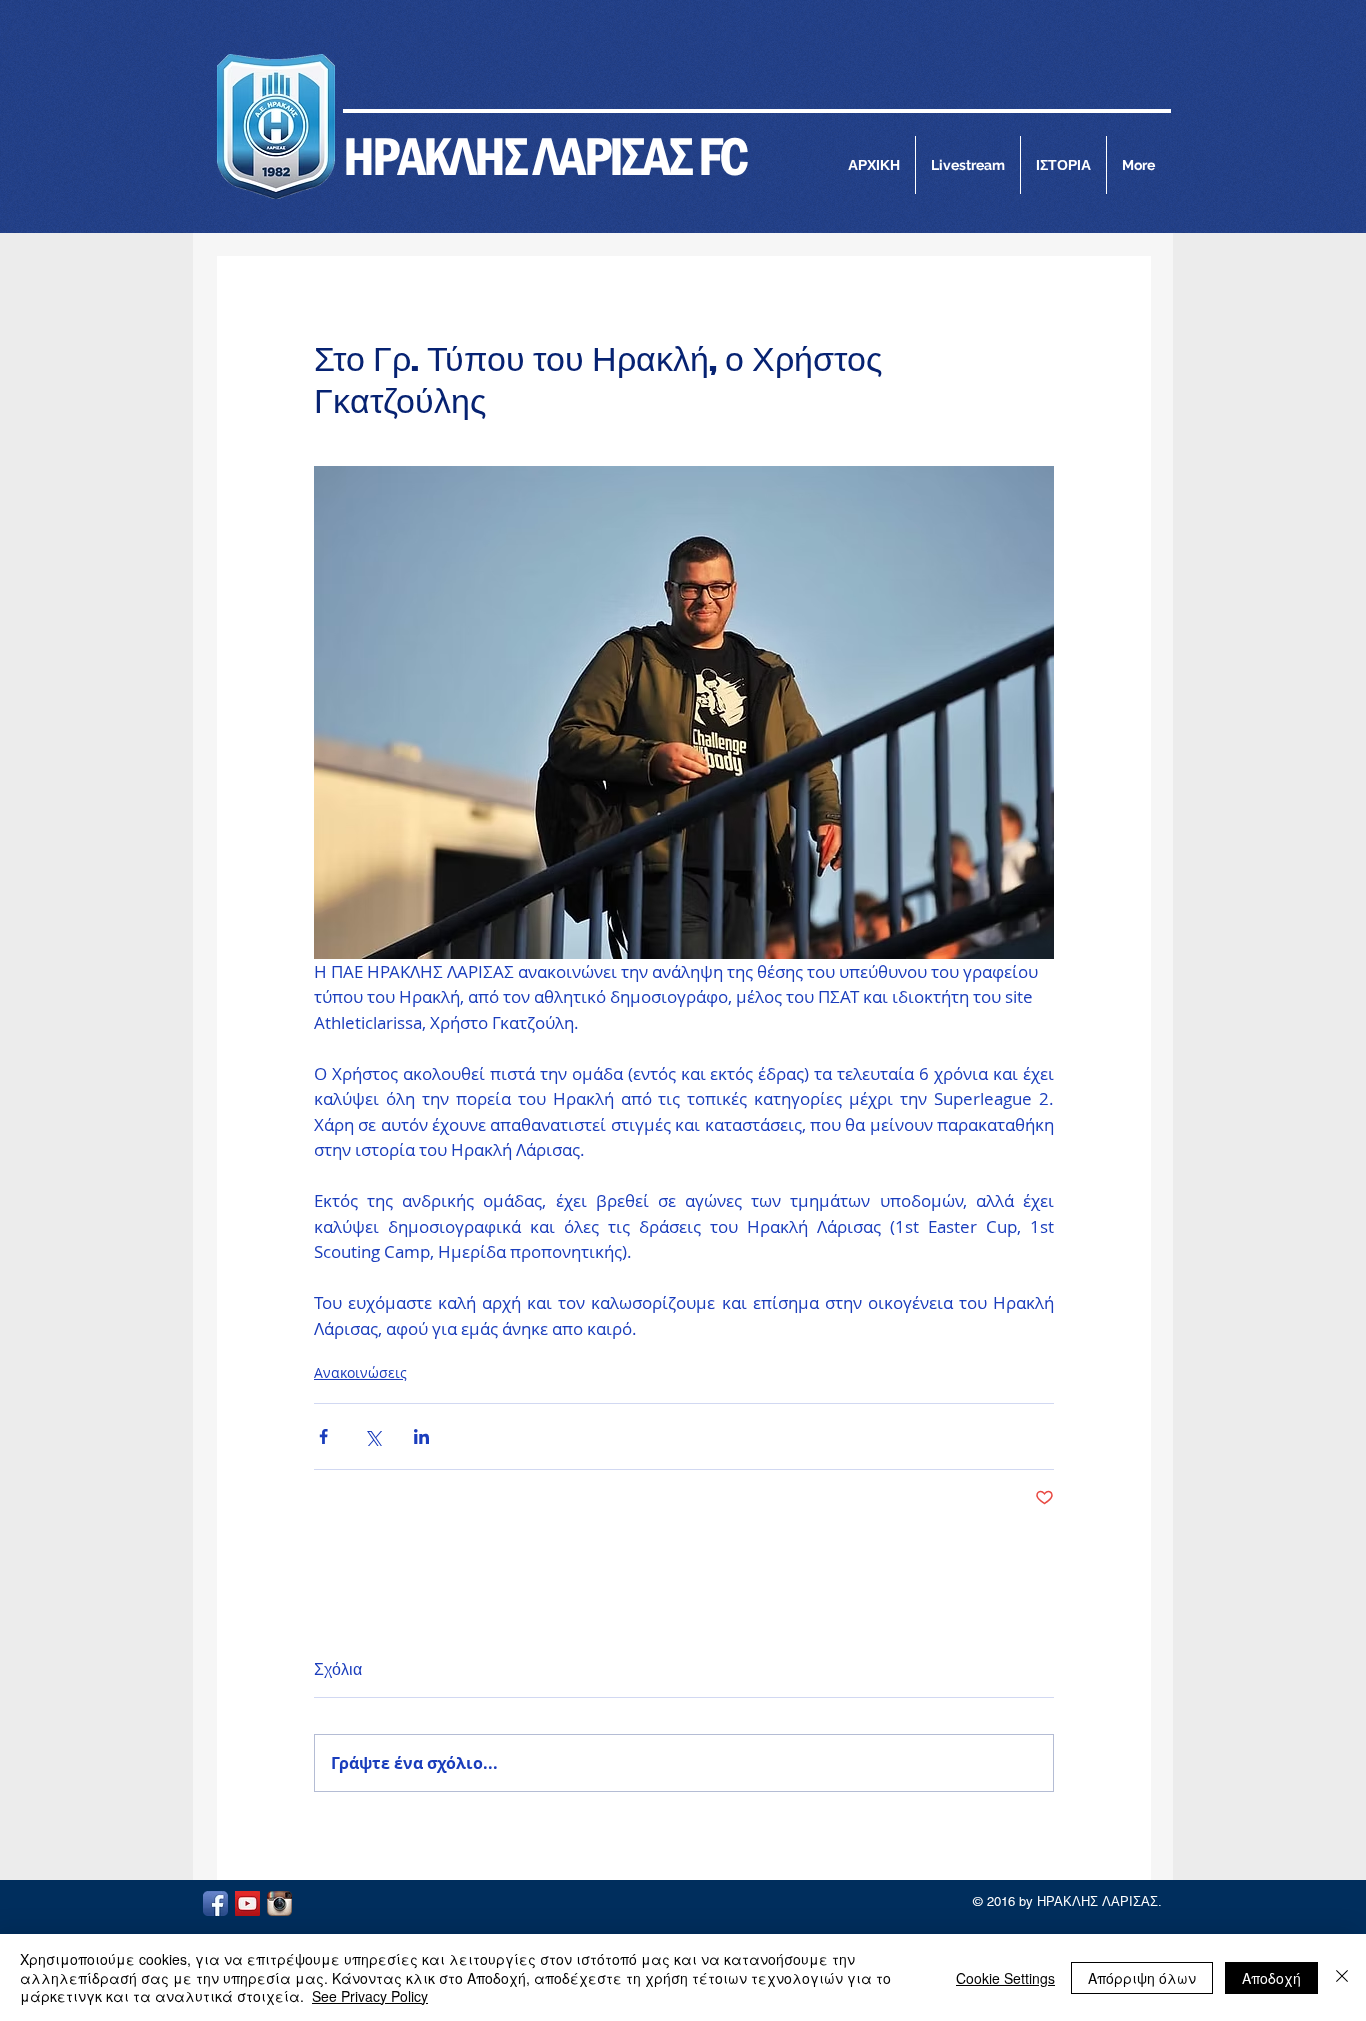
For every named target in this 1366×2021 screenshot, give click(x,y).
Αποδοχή (1271, 1978)
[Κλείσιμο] (1342, 1977)
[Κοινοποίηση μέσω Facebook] (323, 1436)
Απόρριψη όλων (1142, 1978)
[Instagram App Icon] (279, 1903)
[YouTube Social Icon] (247, 1903)
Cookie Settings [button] (1005, 1978)
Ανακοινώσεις (360, 1372)
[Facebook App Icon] (215, 1903)
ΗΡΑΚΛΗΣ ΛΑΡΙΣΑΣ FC (545, 156)
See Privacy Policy (370, 1996)
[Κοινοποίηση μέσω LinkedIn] (421, 1436)
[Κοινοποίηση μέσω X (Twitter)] (372, 1436)
